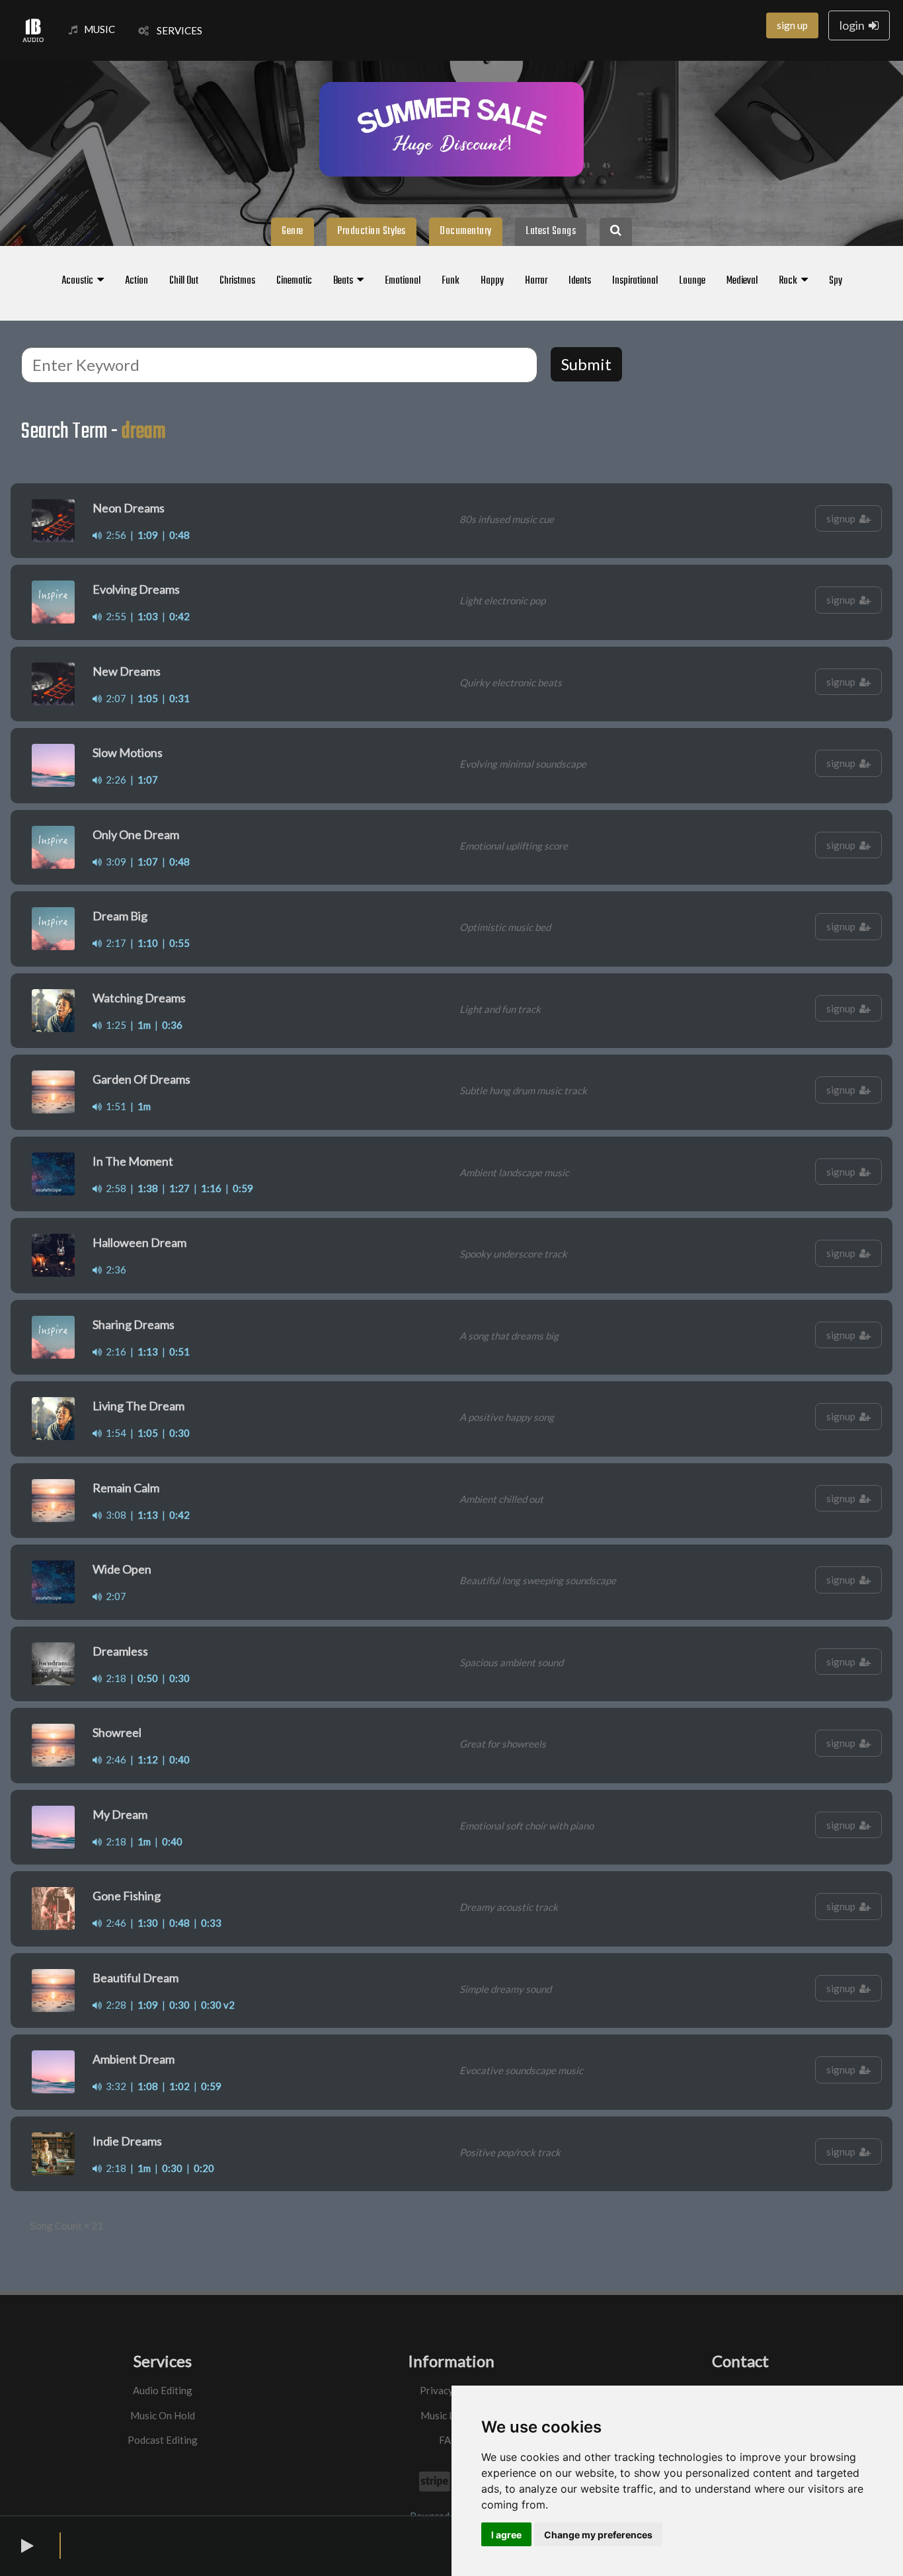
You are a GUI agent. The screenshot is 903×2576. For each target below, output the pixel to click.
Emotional (403, 281)
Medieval (742, 281)
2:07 (114, 698)
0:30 (179, 1433)
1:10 (148, 943)
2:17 (114, 943)
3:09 (114, 862)
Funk (451, 281)
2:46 (114, 1759)
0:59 (243, 1188)
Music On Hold (163, 2415)
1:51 (114, 1106)
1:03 (148, 616)
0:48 (179, 535)
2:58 (114, 1188)
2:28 (114, 2005)
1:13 (148, 1351)
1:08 (148, 2086)
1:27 (179, 1188)
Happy (492, 281)
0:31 (179, 698)
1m (144, 1025)
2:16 (114, 1351)
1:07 (148, 780)
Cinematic (294, 281)
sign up (792, 25)
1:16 (211, 1188)
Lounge (692, 281)
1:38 (148, 1188)
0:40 (179, 1759)
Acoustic (79, 281)
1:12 (148, 1759)
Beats (345, 281)
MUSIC (99, 29)
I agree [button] (506, 2535)
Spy (836, 281)
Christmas (237, 281)
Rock (790, 281)
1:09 (148, 535)
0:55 (179, 943)
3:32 (114, 2086)
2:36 (114, 1269)
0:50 (148, 1678)
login (854, 25)
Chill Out (184, 281)
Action (137, 281)
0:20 (204, 2168)
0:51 (179, 1351)
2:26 (114, 780)
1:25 (114, 1025)
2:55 (114, 616)
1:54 (114, 1433)
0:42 (179, 616)
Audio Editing (163, 2390)
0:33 (211, 1923)
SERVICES (176, 30)
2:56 (114, 535)
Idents (580, 281)
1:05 (148, 698)
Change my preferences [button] (598, 2535)
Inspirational (635, 281)
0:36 (172, 1025)
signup (843, 518)
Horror (536, 281)
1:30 (148, 1923)
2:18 (114, 1678)
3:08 (114, 1515)
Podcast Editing (163, 2440)
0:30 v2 (218, 2005)
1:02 (179, 2086)
